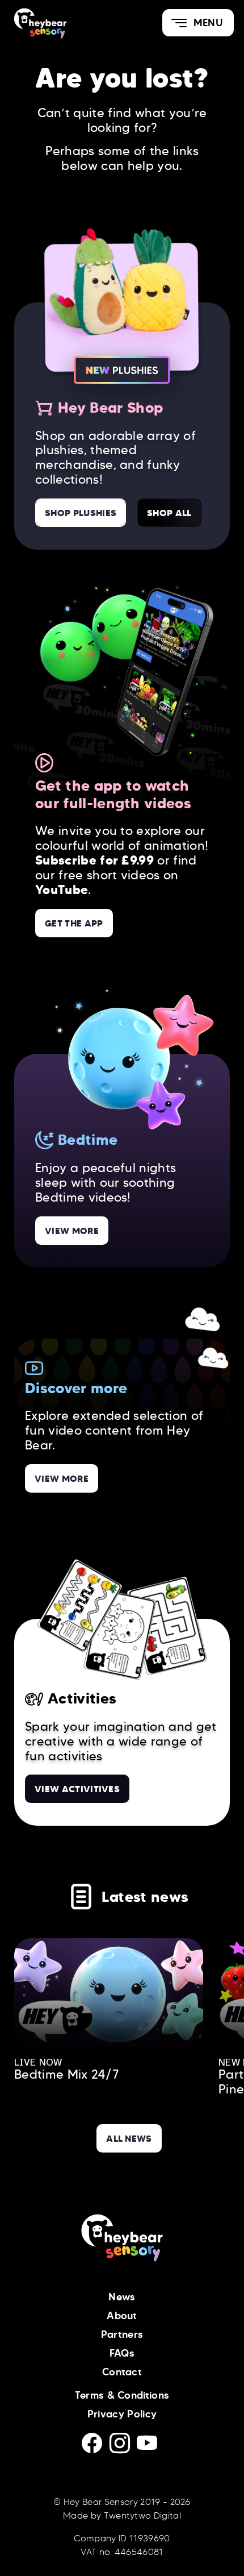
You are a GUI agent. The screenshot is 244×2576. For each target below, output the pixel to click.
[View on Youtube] (149, 2447)
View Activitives (77, 1789)
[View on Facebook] (96, 2447)
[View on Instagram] (123, 2447)
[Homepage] (61, 23)
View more (72, 1231)
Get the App (74, 923)
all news (129, 2138)
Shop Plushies (81, 513)
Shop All (169, 513)
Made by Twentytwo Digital (122, 2515)
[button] (198, 23)
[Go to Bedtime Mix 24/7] (109, 1993)
